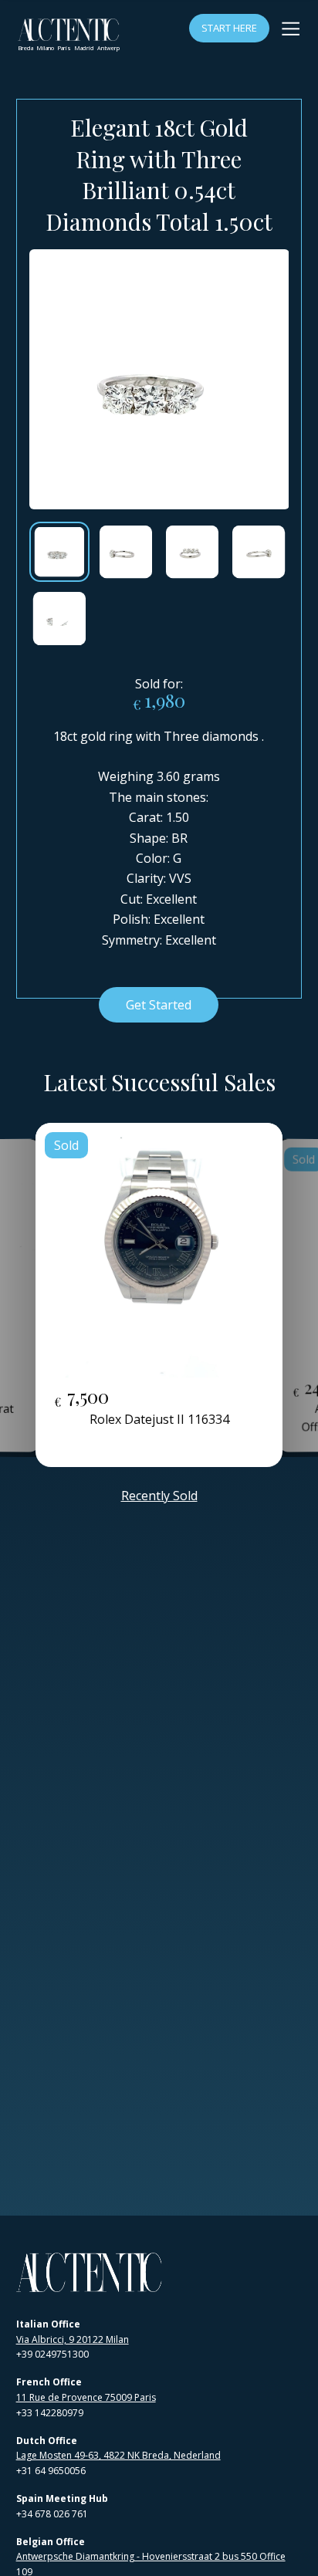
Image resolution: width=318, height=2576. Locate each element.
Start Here (229, 28)
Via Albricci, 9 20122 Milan (73, 2339)
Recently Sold (159, 1496)
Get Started (159, 1005)
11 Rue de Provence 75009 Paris (86, 2397)
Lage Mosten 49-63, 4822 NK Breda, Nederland (118, 2455)
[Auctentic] (90, 2272)
